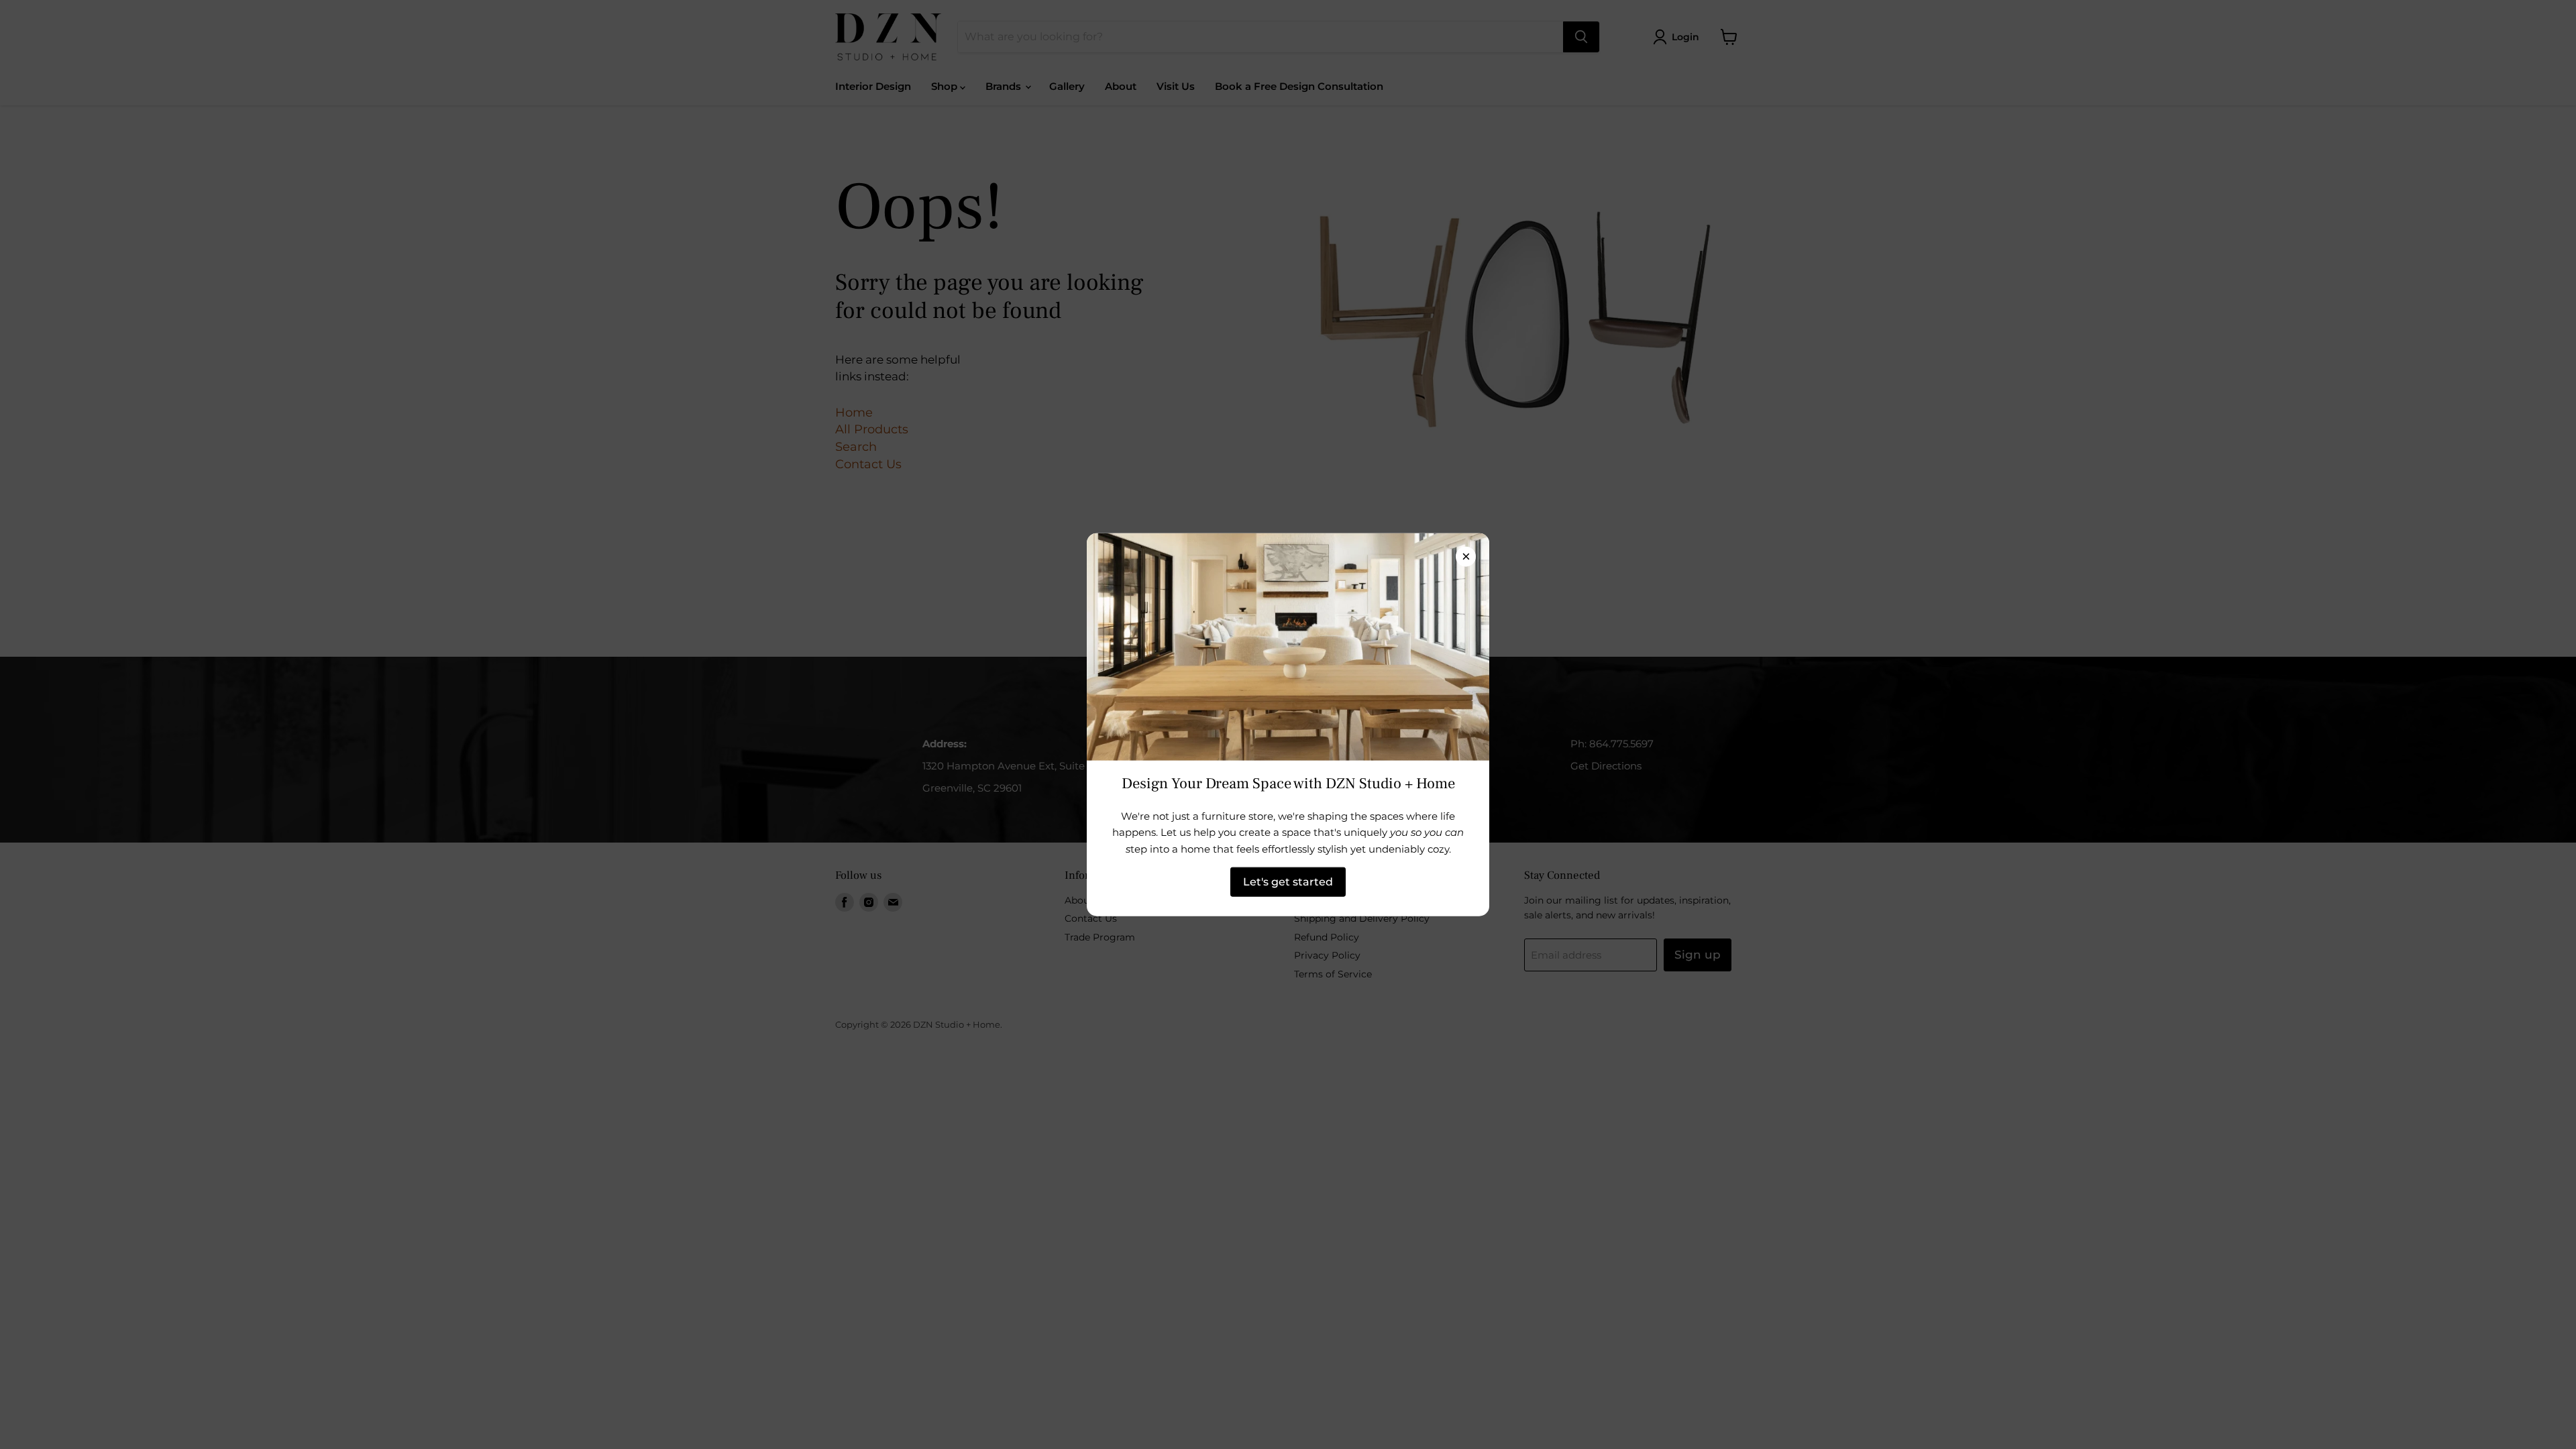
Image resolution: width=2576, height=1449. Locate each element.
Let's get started (1288, 882)
